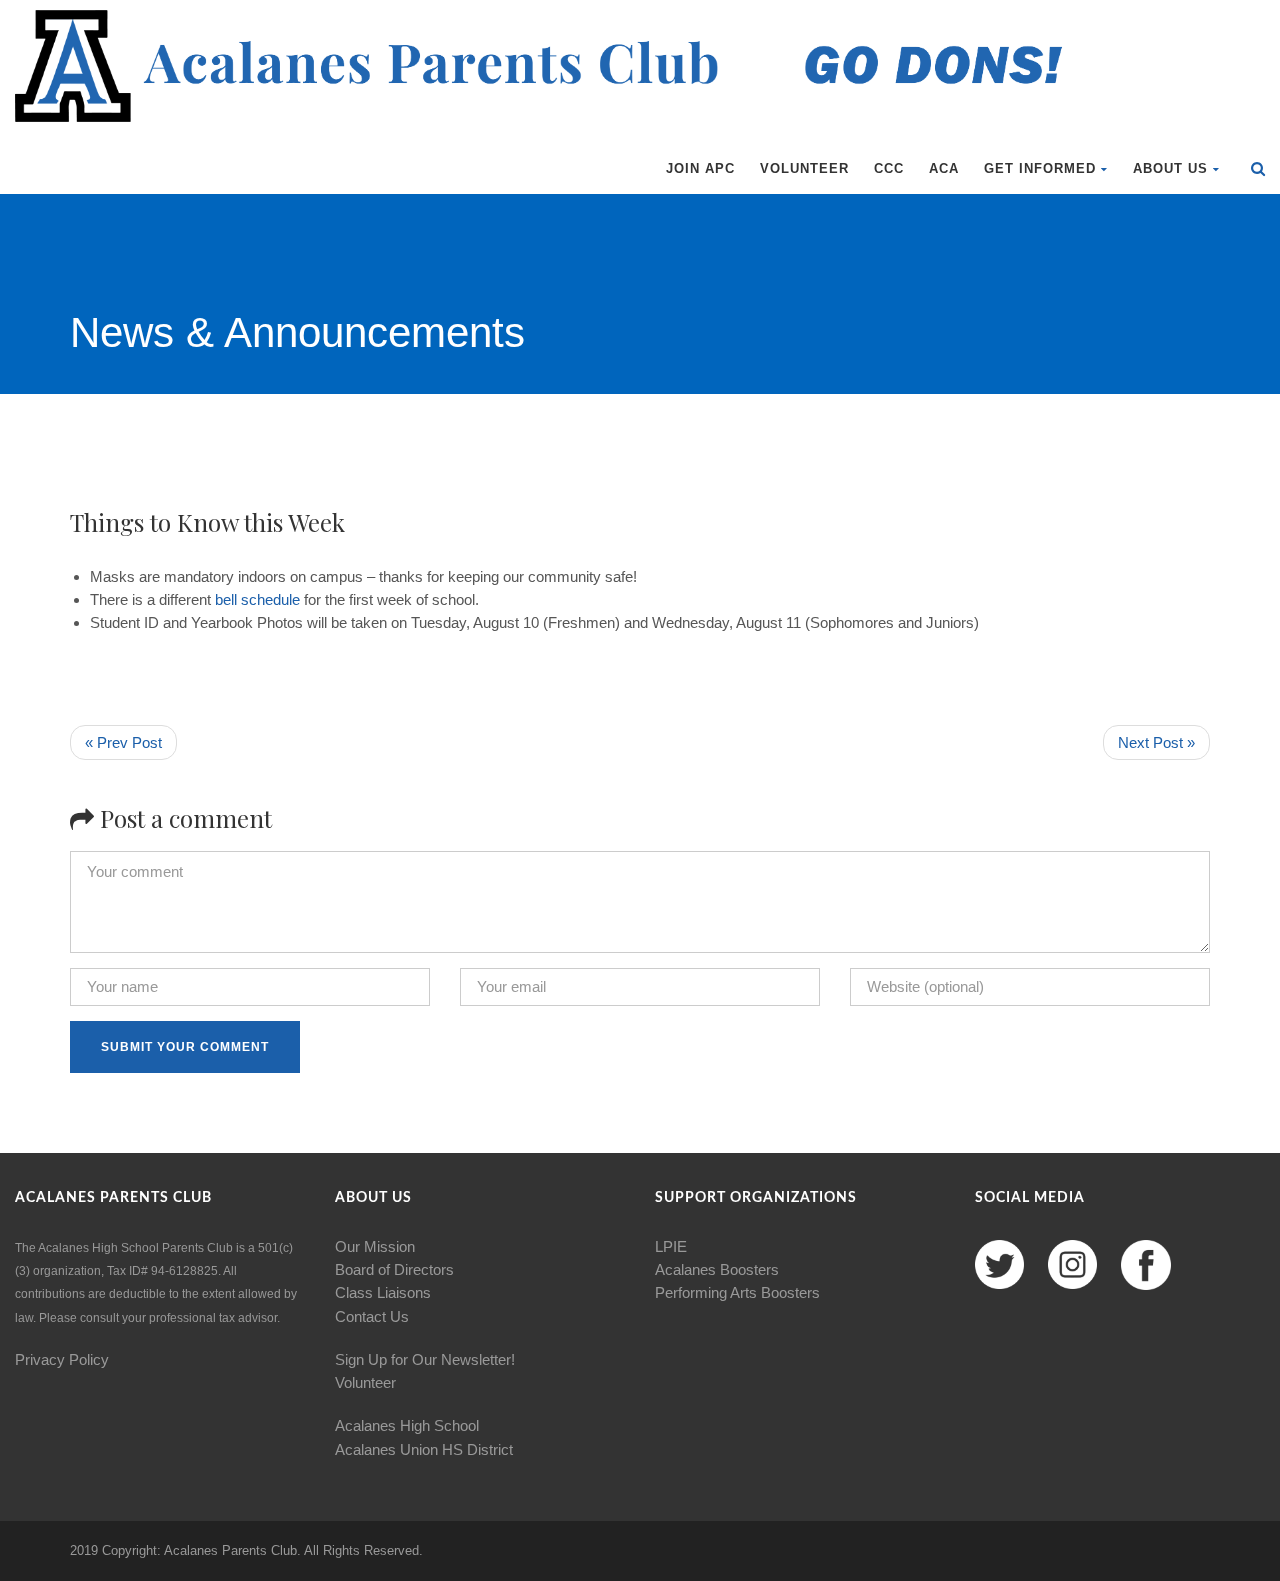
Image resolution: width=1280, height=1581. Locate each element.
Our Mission (375, 1246)
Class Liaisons (383, 1292)
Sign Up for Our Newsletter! (425, 1359)
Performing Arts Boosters (737, 1292)
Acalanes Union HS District (424, 1449)
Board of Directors (394, 1269)
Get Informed (1040, 168)
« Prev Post (123, 742)
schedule (270, 599)
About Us (1170, 168)
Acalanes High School (407, 1425)
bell (226, 599)
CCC (889, 168)
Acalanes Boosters (717, 1269)
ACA (944, 168)
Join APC (700, 168)
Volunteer (804, 168)
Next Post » (1156, 742)
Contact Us (372, 1316)
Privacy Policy (62, 1359)
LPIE (671, 1246)
